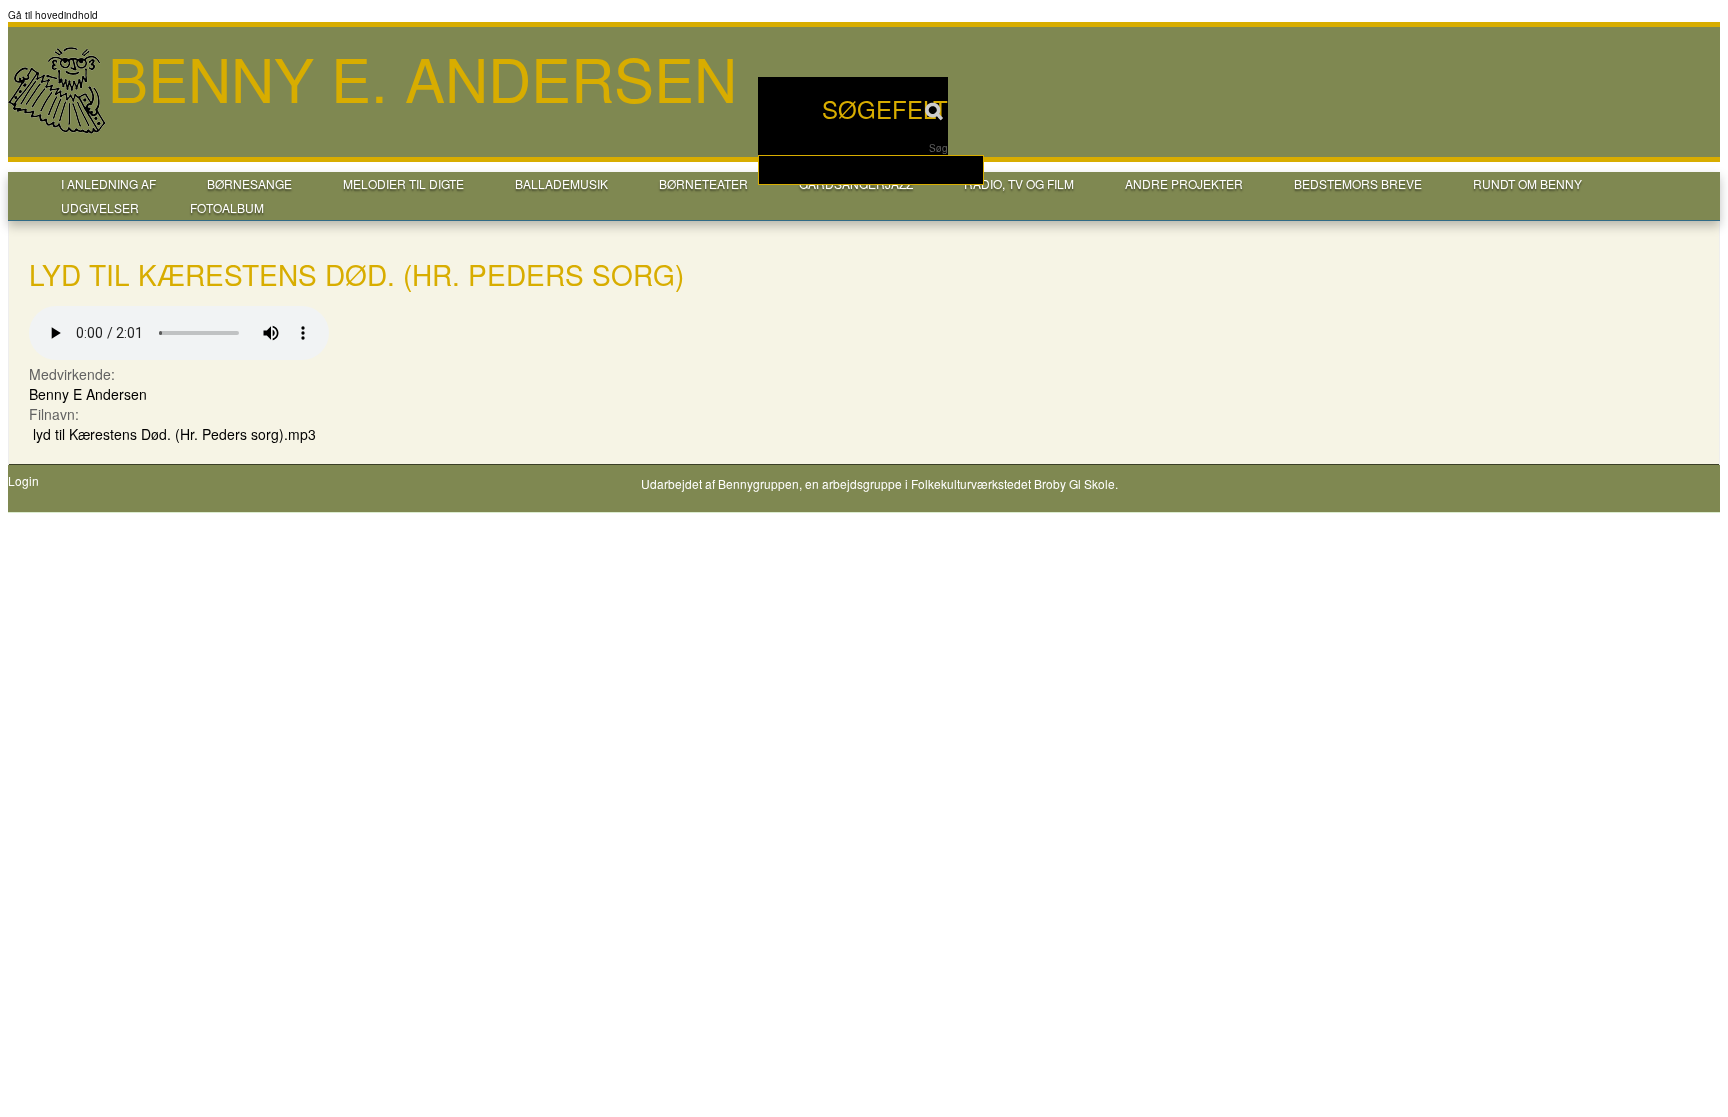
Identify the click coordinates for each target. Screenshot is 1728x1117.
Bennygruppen (758, 483)
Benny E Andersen (88, 394)
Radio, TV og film (1019, 183)
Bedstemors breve (1358, 183)
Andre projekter (1184, 183)
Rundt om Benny (1527, 183)
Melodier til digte (403, 183)
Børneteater (703, 183)
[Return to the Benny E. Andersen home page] (58, 131)
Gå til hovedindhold (53, 15)
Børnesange (249, 183)
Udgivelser (100, 207)
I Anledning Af (108, 183)
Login (23, 481)
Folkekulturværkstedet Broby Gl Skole (1013, 483)
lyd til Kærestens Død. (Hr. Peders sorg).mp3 (174, 434)
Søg (938, 148)
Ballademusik (561, 183)
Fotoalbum (227, 207)
